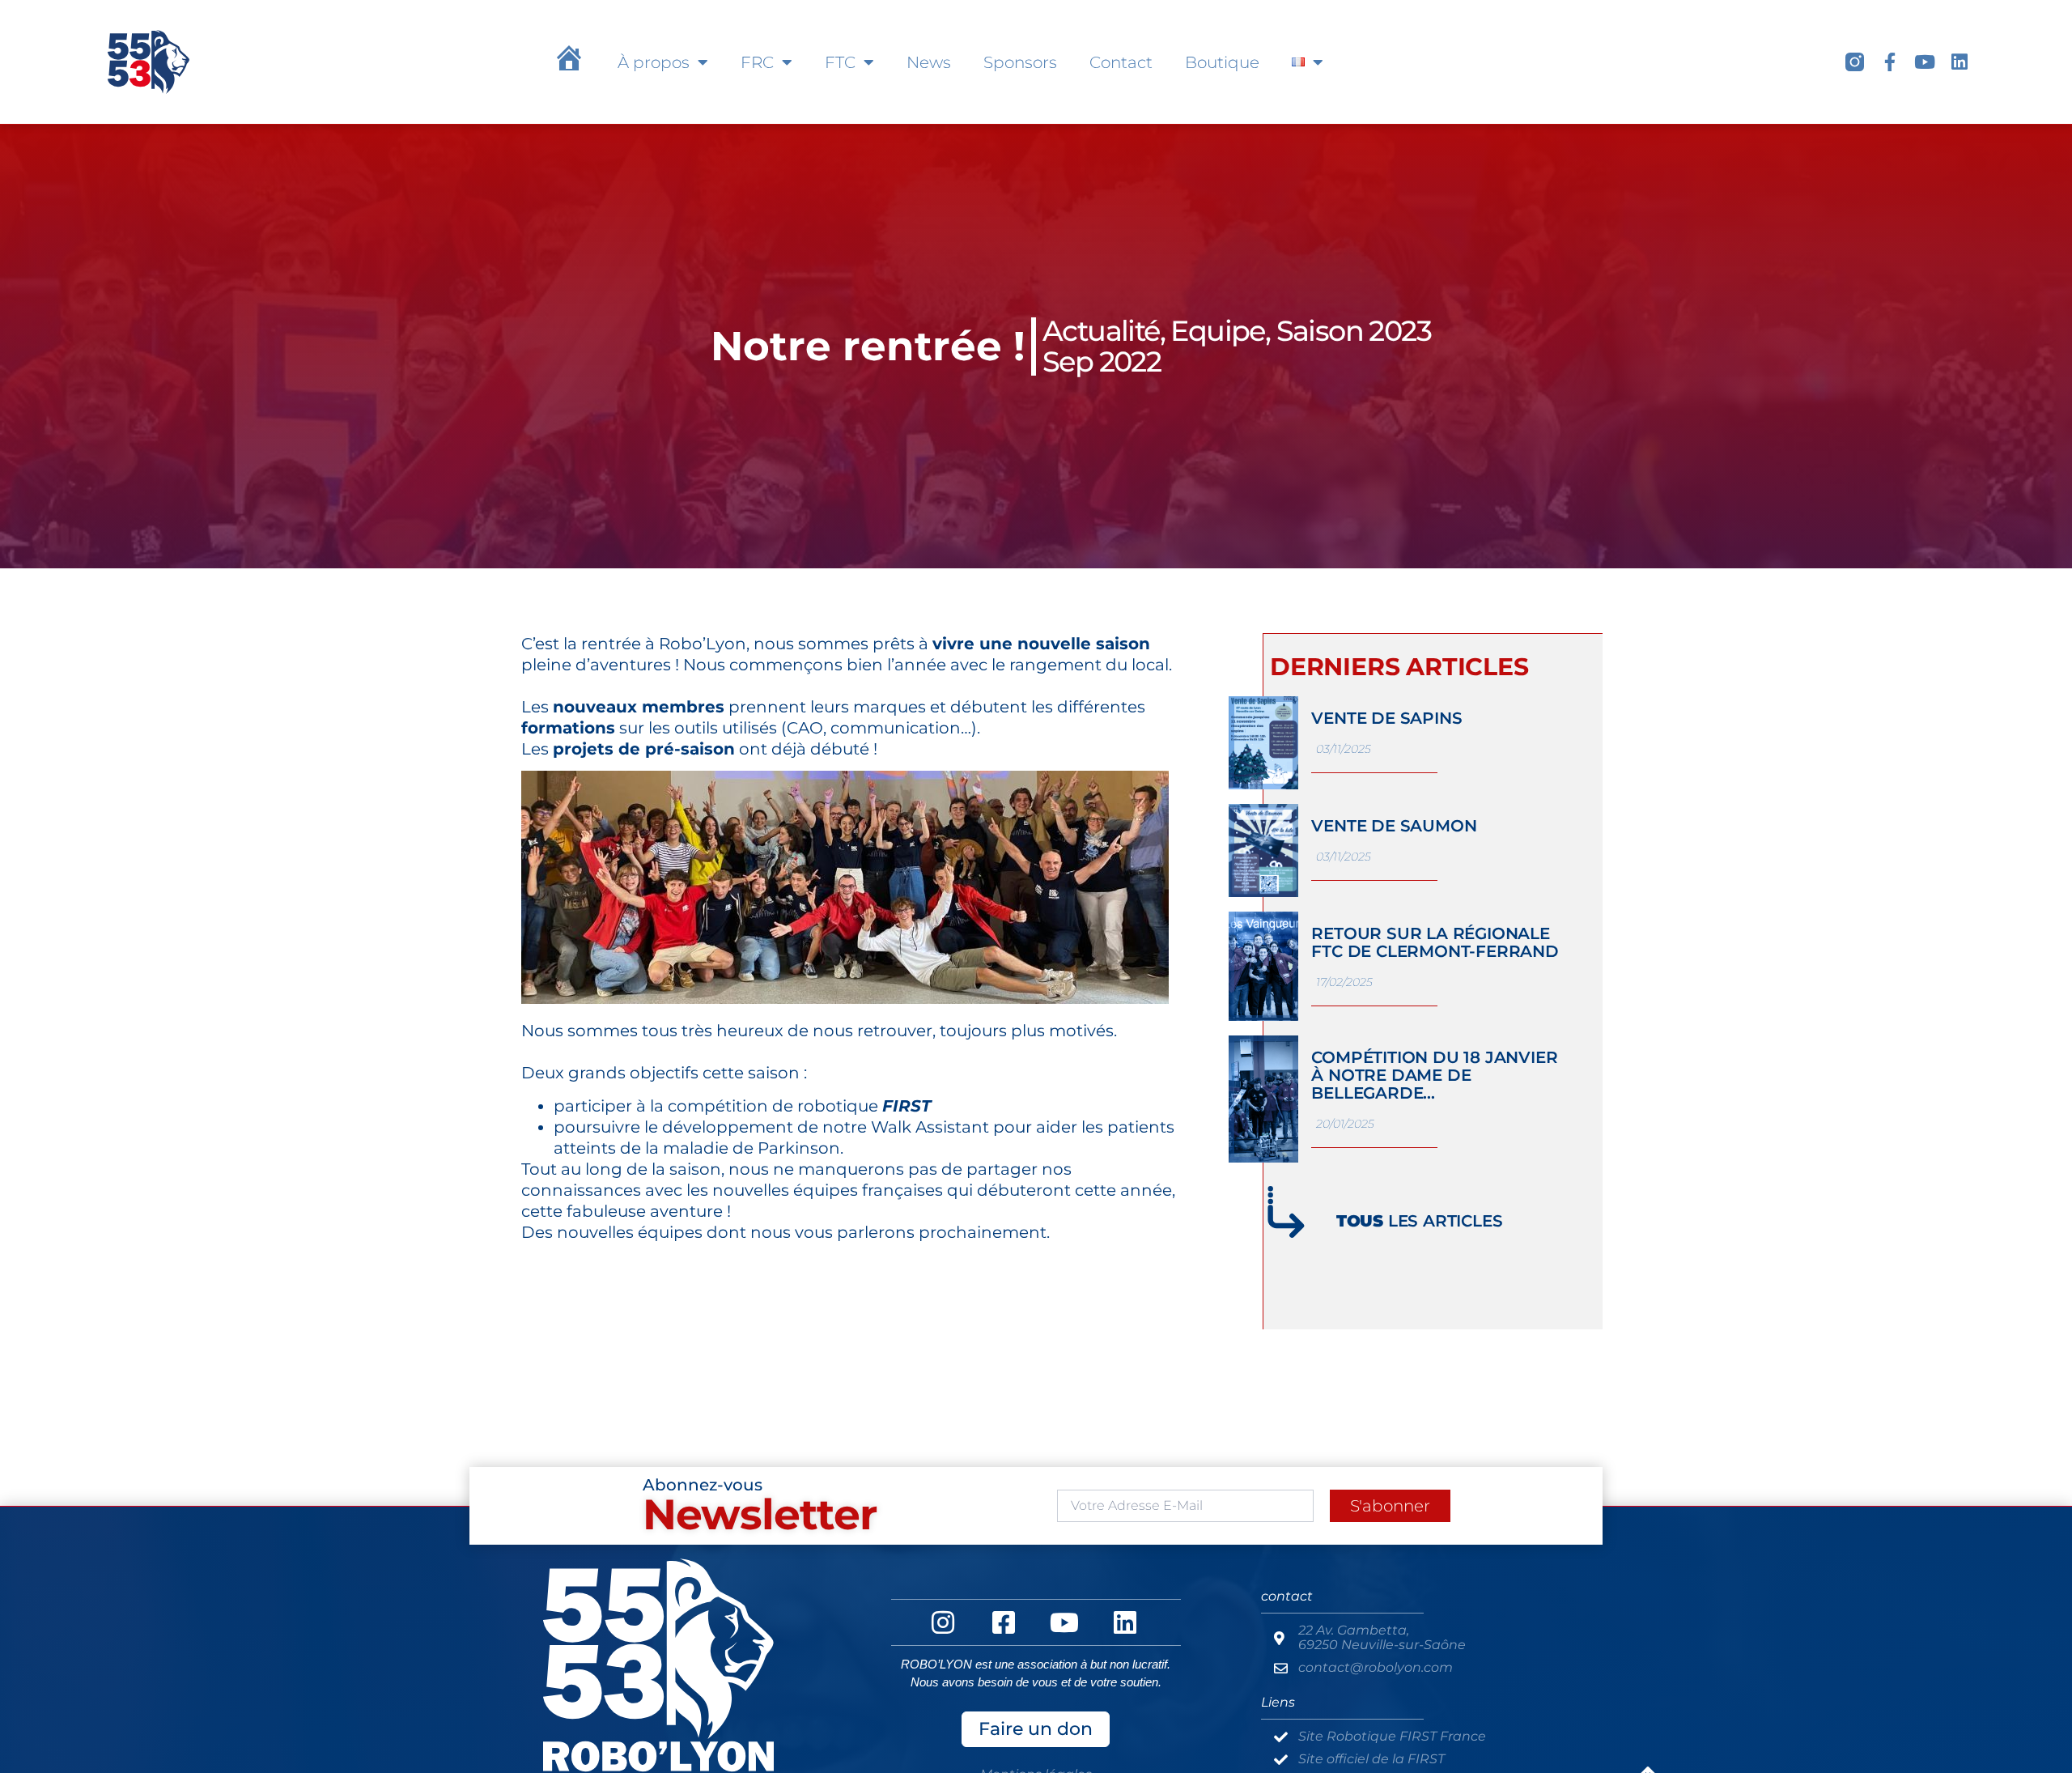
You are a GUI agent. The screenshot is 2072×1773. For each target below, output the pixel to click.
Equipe (1217, 331)
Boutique (1222, 62)
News (929, 62)
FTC (840, 62)
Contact (1121, 62)
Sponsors (1020, 62)
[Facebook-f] (1889, 62)
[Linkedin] (1959, 62)
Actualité (1101, 331)
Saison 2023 (1354, 331)
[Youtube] (1924, 62)
